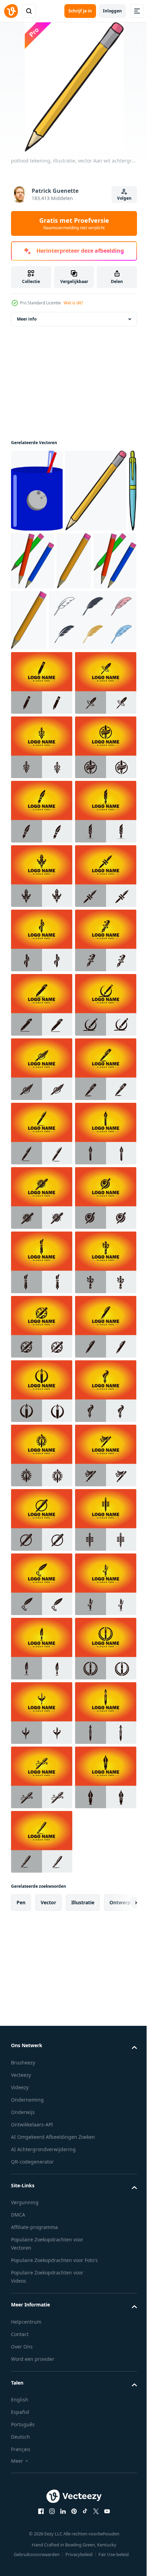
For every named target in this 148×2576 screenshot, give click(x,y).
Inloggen (112, 11)
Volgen (124, 198)
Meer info (27, 319)
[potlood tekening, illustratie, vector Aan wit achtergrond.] (96, 491)
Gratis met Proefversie (74, 223)
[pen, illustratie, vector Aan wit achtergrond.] (15, 573)
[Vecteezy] (11, 11)
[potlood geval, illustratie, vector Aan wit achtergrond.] (37, 491)
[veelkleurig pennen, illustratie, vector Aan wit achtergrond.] (43, 561)
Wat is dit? (73, 303)
